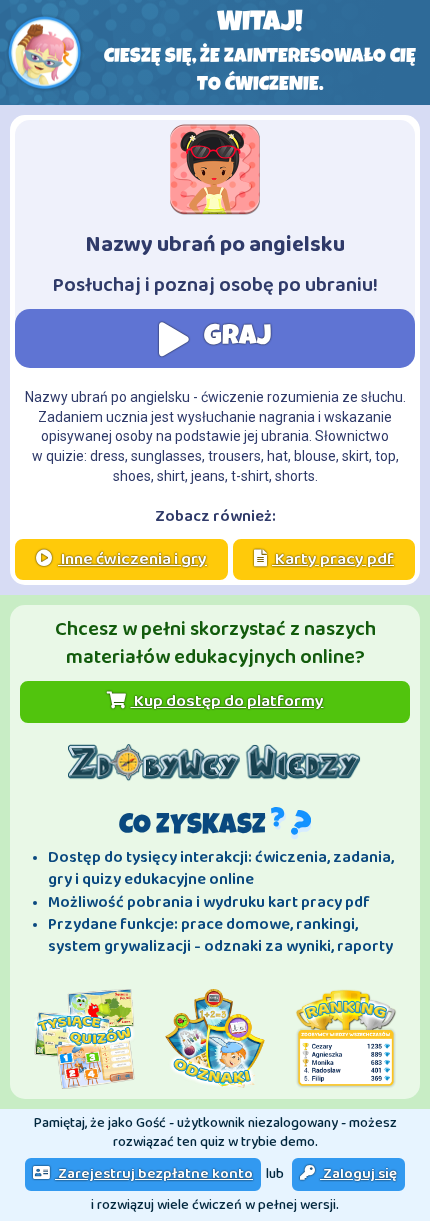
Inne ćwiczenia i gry (132, 559)
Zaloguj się (358, 1174)
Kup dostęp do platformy (227, 701)
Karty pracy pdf (333, 559)
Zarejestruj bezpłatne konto (154, 1174)
